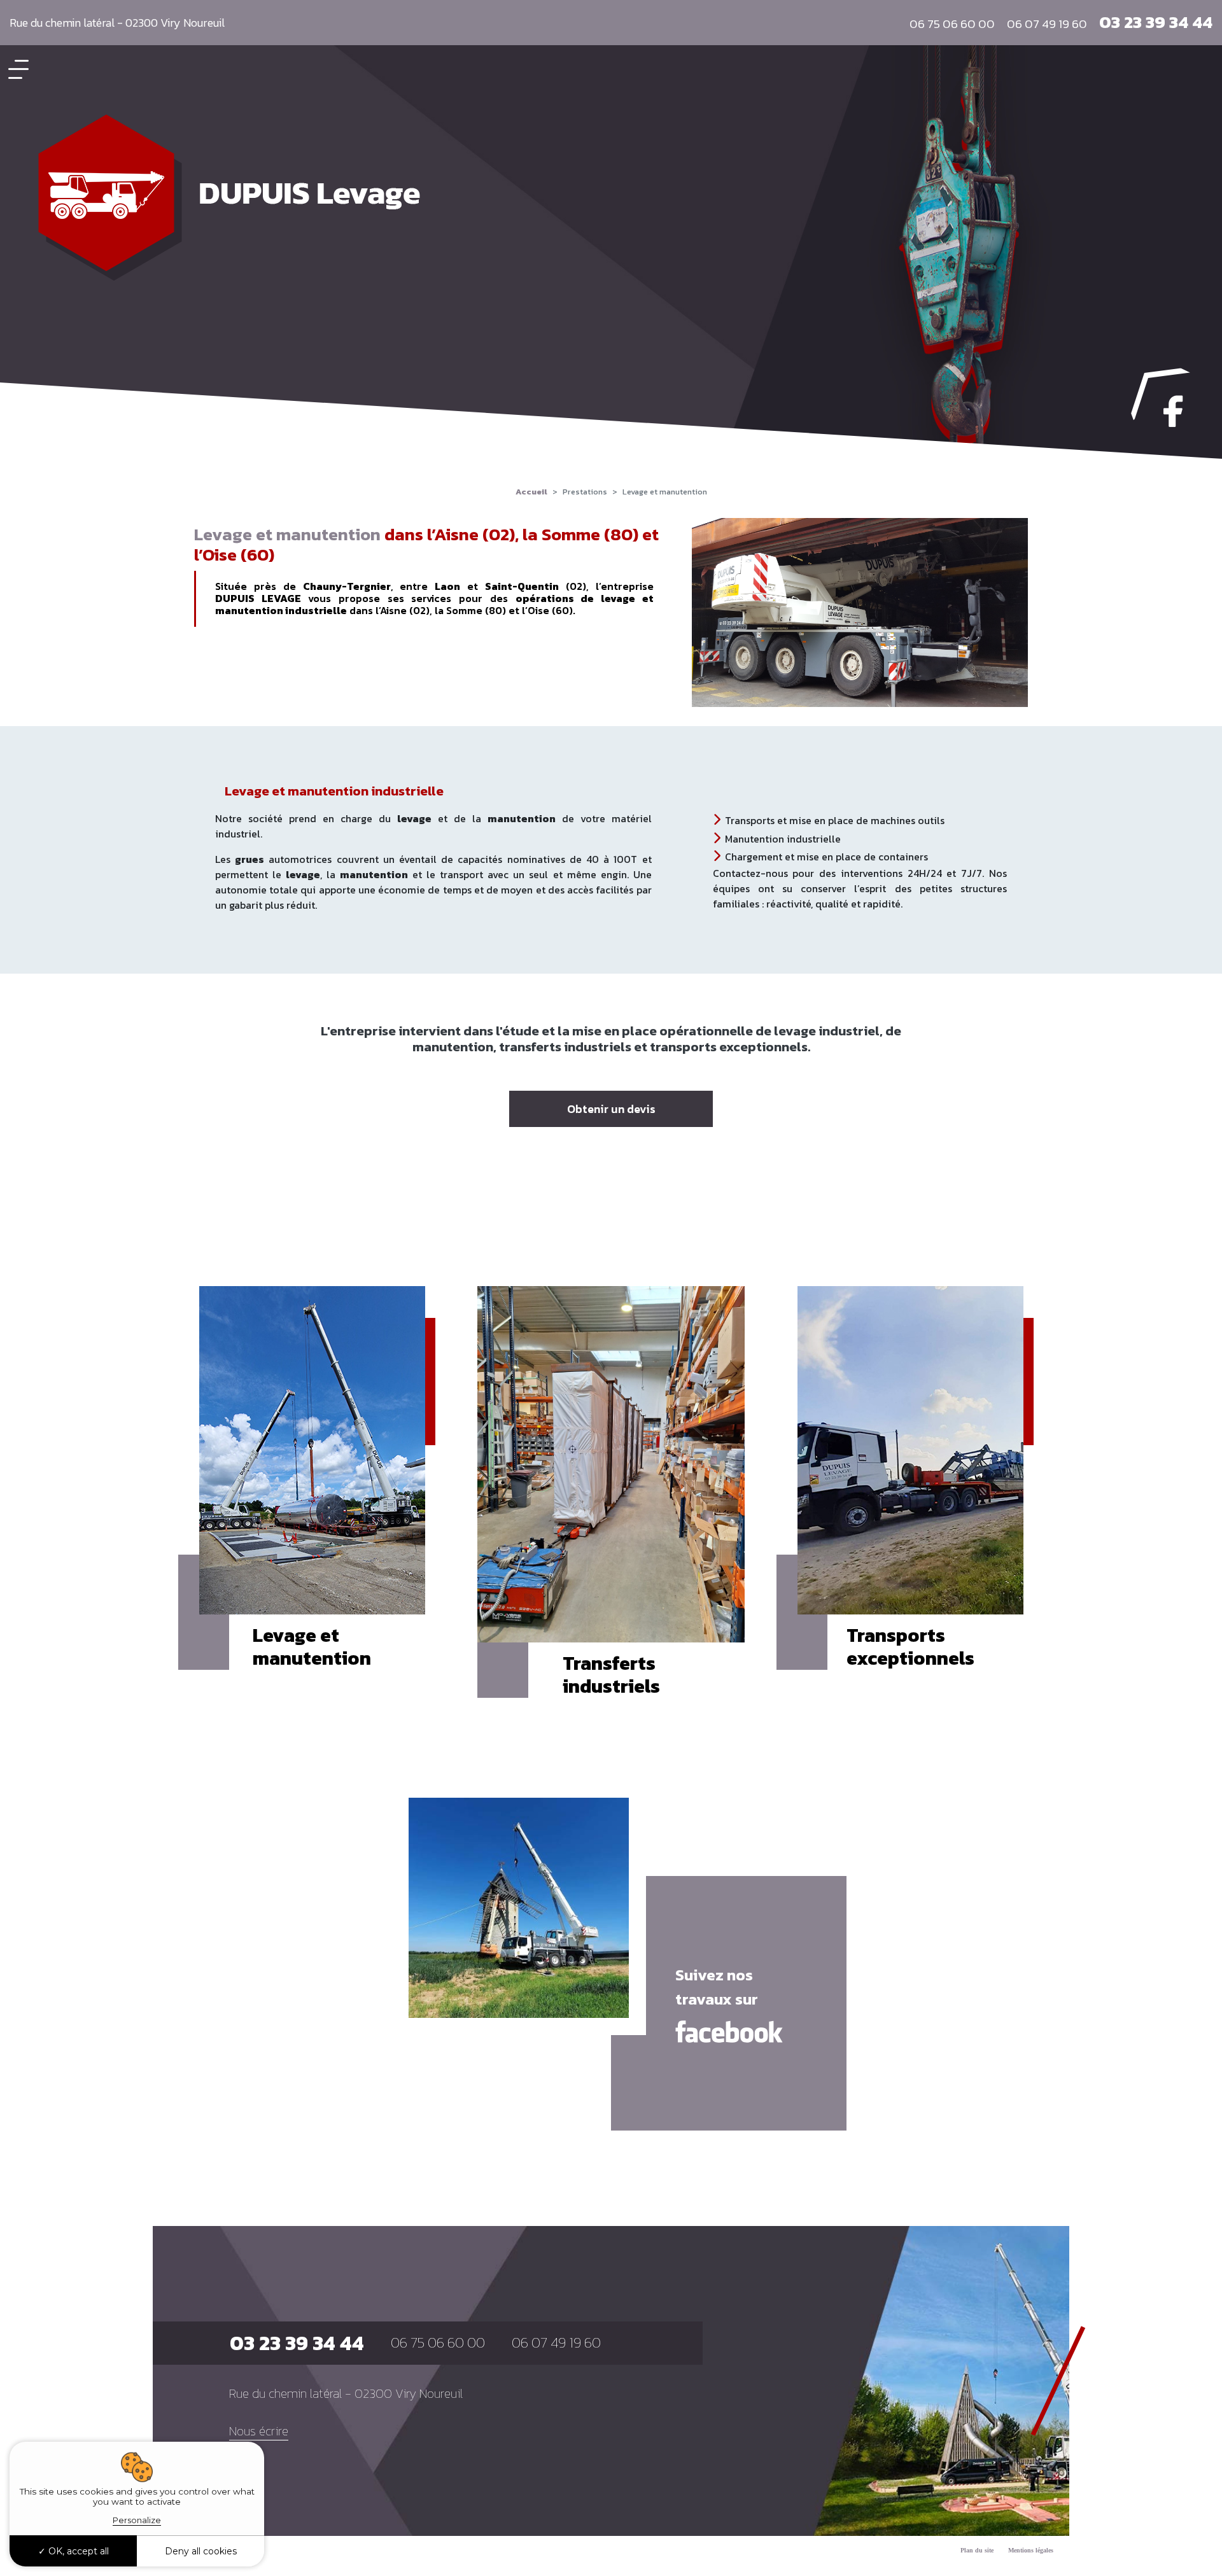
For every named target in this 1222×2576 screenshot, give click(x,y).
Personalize (137, 2520)
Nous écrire (259, 2431)
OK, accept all (77, 2551)
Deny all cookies (201, 2551)
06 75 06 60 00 (952, 24)
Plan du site (977, 2550)
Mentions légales (1031, 2550)
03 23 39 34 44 (1156, 22)
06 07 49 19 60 (1047, 24)
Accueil (531, 492)
